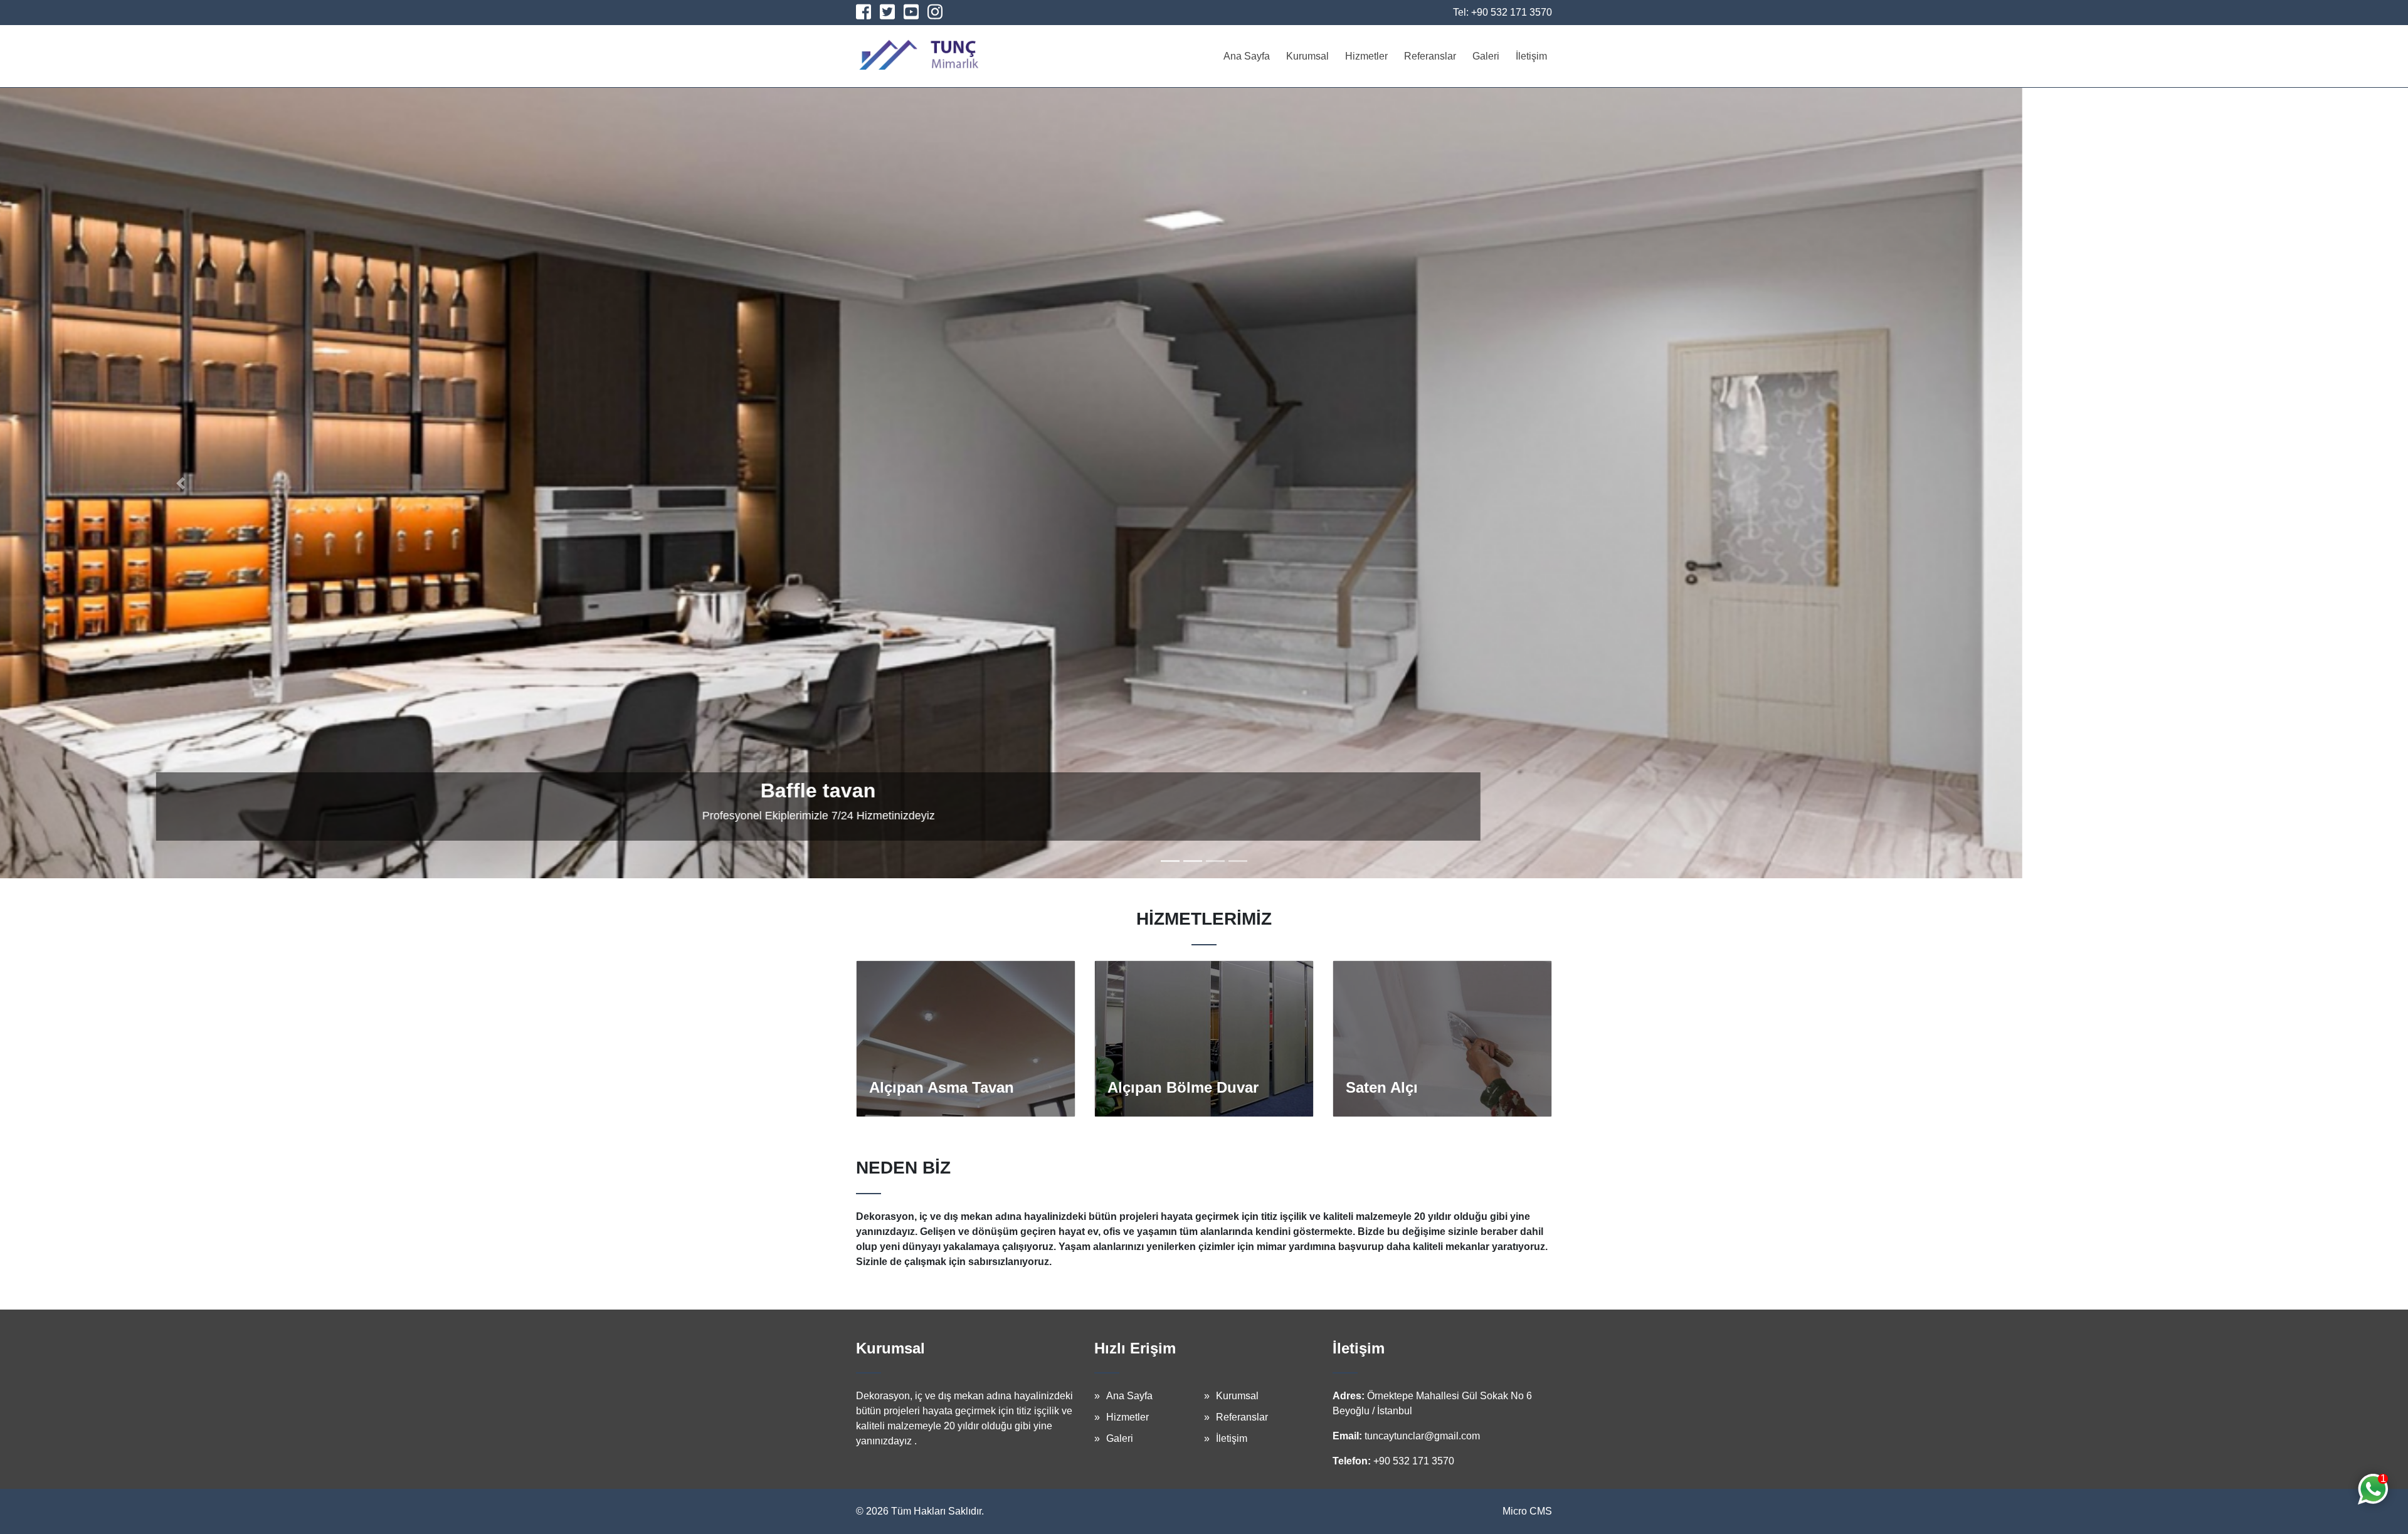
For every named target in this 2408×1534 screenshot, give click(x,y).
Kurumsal (1307, 56)
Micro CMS (1527, 1511)
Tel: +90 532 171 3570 (1502, 12)
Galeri (1486, 56)
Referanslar (1430, 56)
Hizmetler (1366, 56)
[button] (181, 483)
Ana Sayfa (1247, 56)
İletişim (1531, 56)
